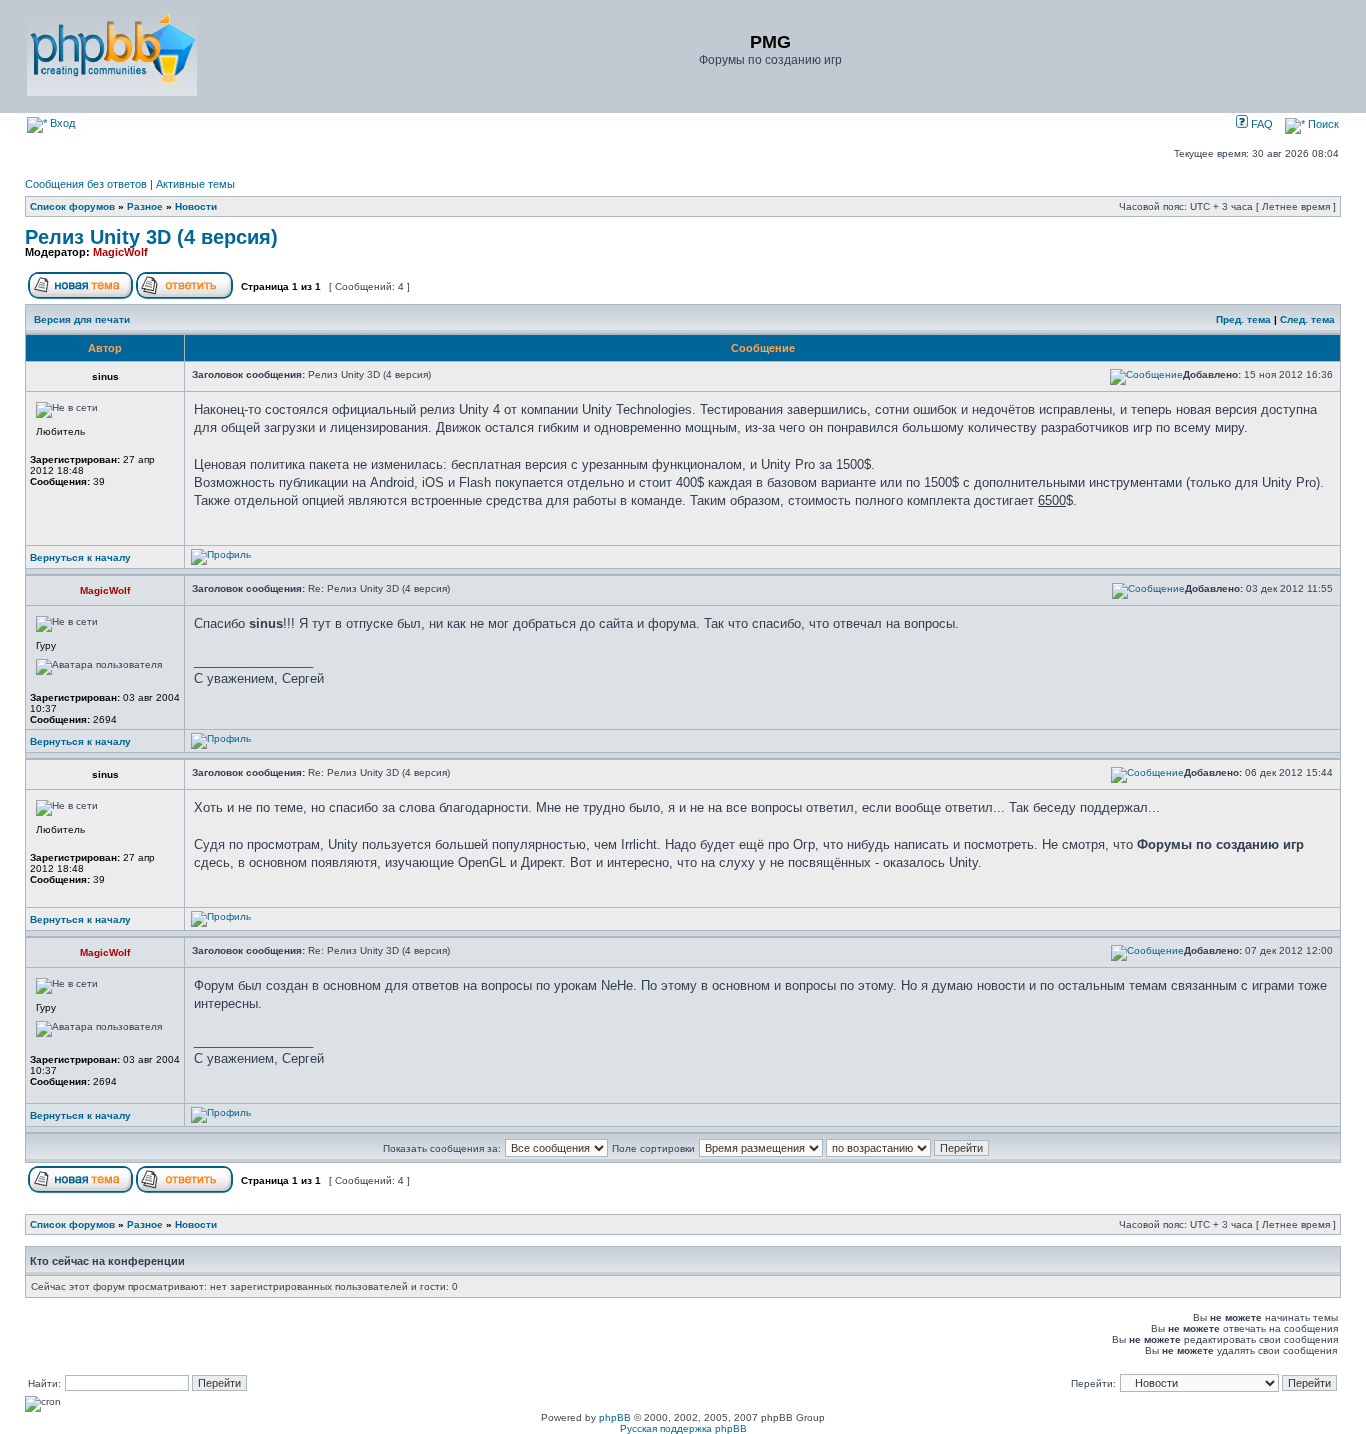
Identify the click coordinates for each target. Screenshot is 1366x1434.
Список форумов (72, 206)
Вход (61, 123)
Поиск (1322, 124)
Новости (196, 206)
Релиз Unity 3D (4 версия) (151, 237)
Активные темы (195, 184)
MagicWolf (120, 252)
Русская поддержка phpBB (683, 1428)
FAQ (1260, 124)
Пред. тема (1243, 319)
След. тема (1307, 319)
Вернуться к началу (80, 557)
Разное (145, 206)
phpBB (615, 1417)
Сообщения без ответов (86, 184)
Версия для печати (82, 319)
